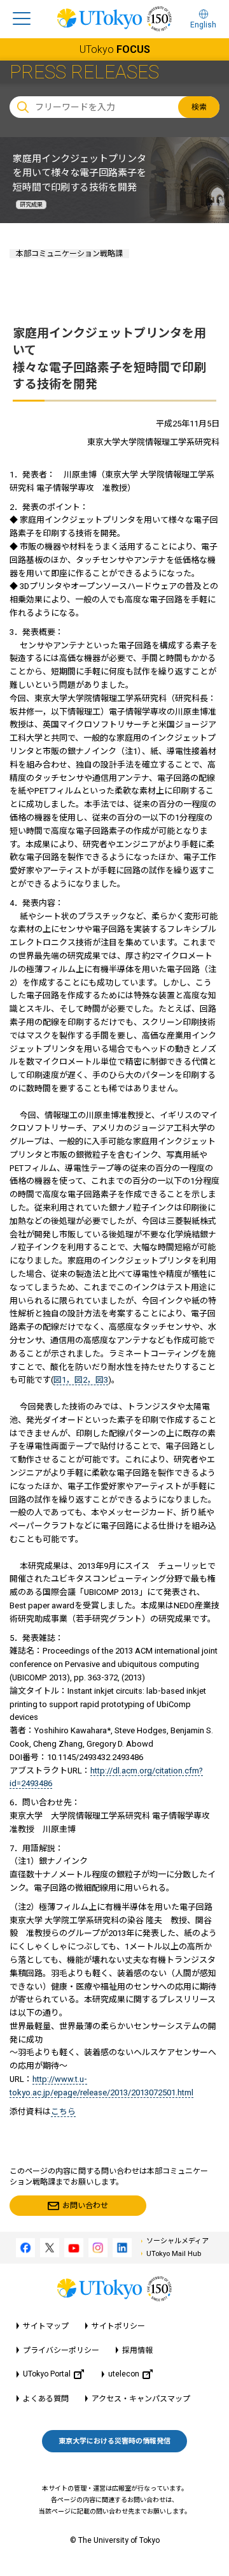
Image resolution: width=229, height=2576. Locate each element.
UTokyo (115, 49)
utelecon (124, 2374)
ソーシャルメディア (177, 2241)
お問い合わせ (85, 2206)
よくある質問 (46, 2399)
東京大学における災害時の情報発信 (114, 2441)
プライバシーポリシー (61, 2350)
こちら (63, 2112)
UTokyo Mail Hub (174, 2254)
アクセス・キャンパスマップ (141, 2399)
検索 (199, 107)
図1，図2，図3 (81, 1380)
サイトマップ (46, 2326)
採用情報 (137, 2350)
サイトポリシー (118, 2326)
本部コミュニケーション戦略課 (69, 254)
